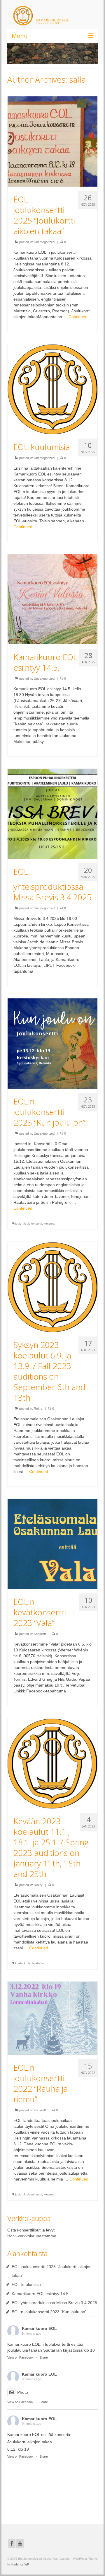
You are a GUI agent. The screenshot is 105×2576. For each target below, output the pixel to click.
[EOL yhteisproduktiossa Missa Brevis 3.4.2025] (52, 813)
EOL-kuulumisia (26, 2285)
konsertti (49, 1224)
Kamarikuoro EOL (39, 2328)
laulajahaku (36, 1963)
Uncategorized (44, 242)
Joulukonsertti (33, 1224)
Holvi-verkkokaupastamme (32, 2236)
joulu (18, 1224)
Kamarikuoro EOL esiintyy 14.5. (41, 2294)
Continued (78, 317)
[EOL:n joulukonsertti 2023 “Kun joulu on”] (52, 1043)
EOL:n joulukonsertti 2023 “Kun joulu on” (49, 2312)
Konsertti (40, 1634)
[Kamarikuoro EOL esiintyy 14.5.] (52, 599)
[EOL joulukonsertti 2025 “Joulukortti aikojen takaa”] (52, 141)
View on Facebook (20, 2357)
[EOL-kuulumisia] (52, 388)
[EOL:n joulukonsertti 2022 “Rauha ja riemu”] (52, 2018)
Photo (23, 2392)
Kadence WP (20, 2564)
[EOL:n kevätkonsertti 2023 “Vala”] (52, 1543)
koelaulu (21, 1963)
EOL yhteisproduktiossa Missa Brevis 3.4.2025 (54, 2303)
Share (44, 2357)
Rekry (38, 1409)
